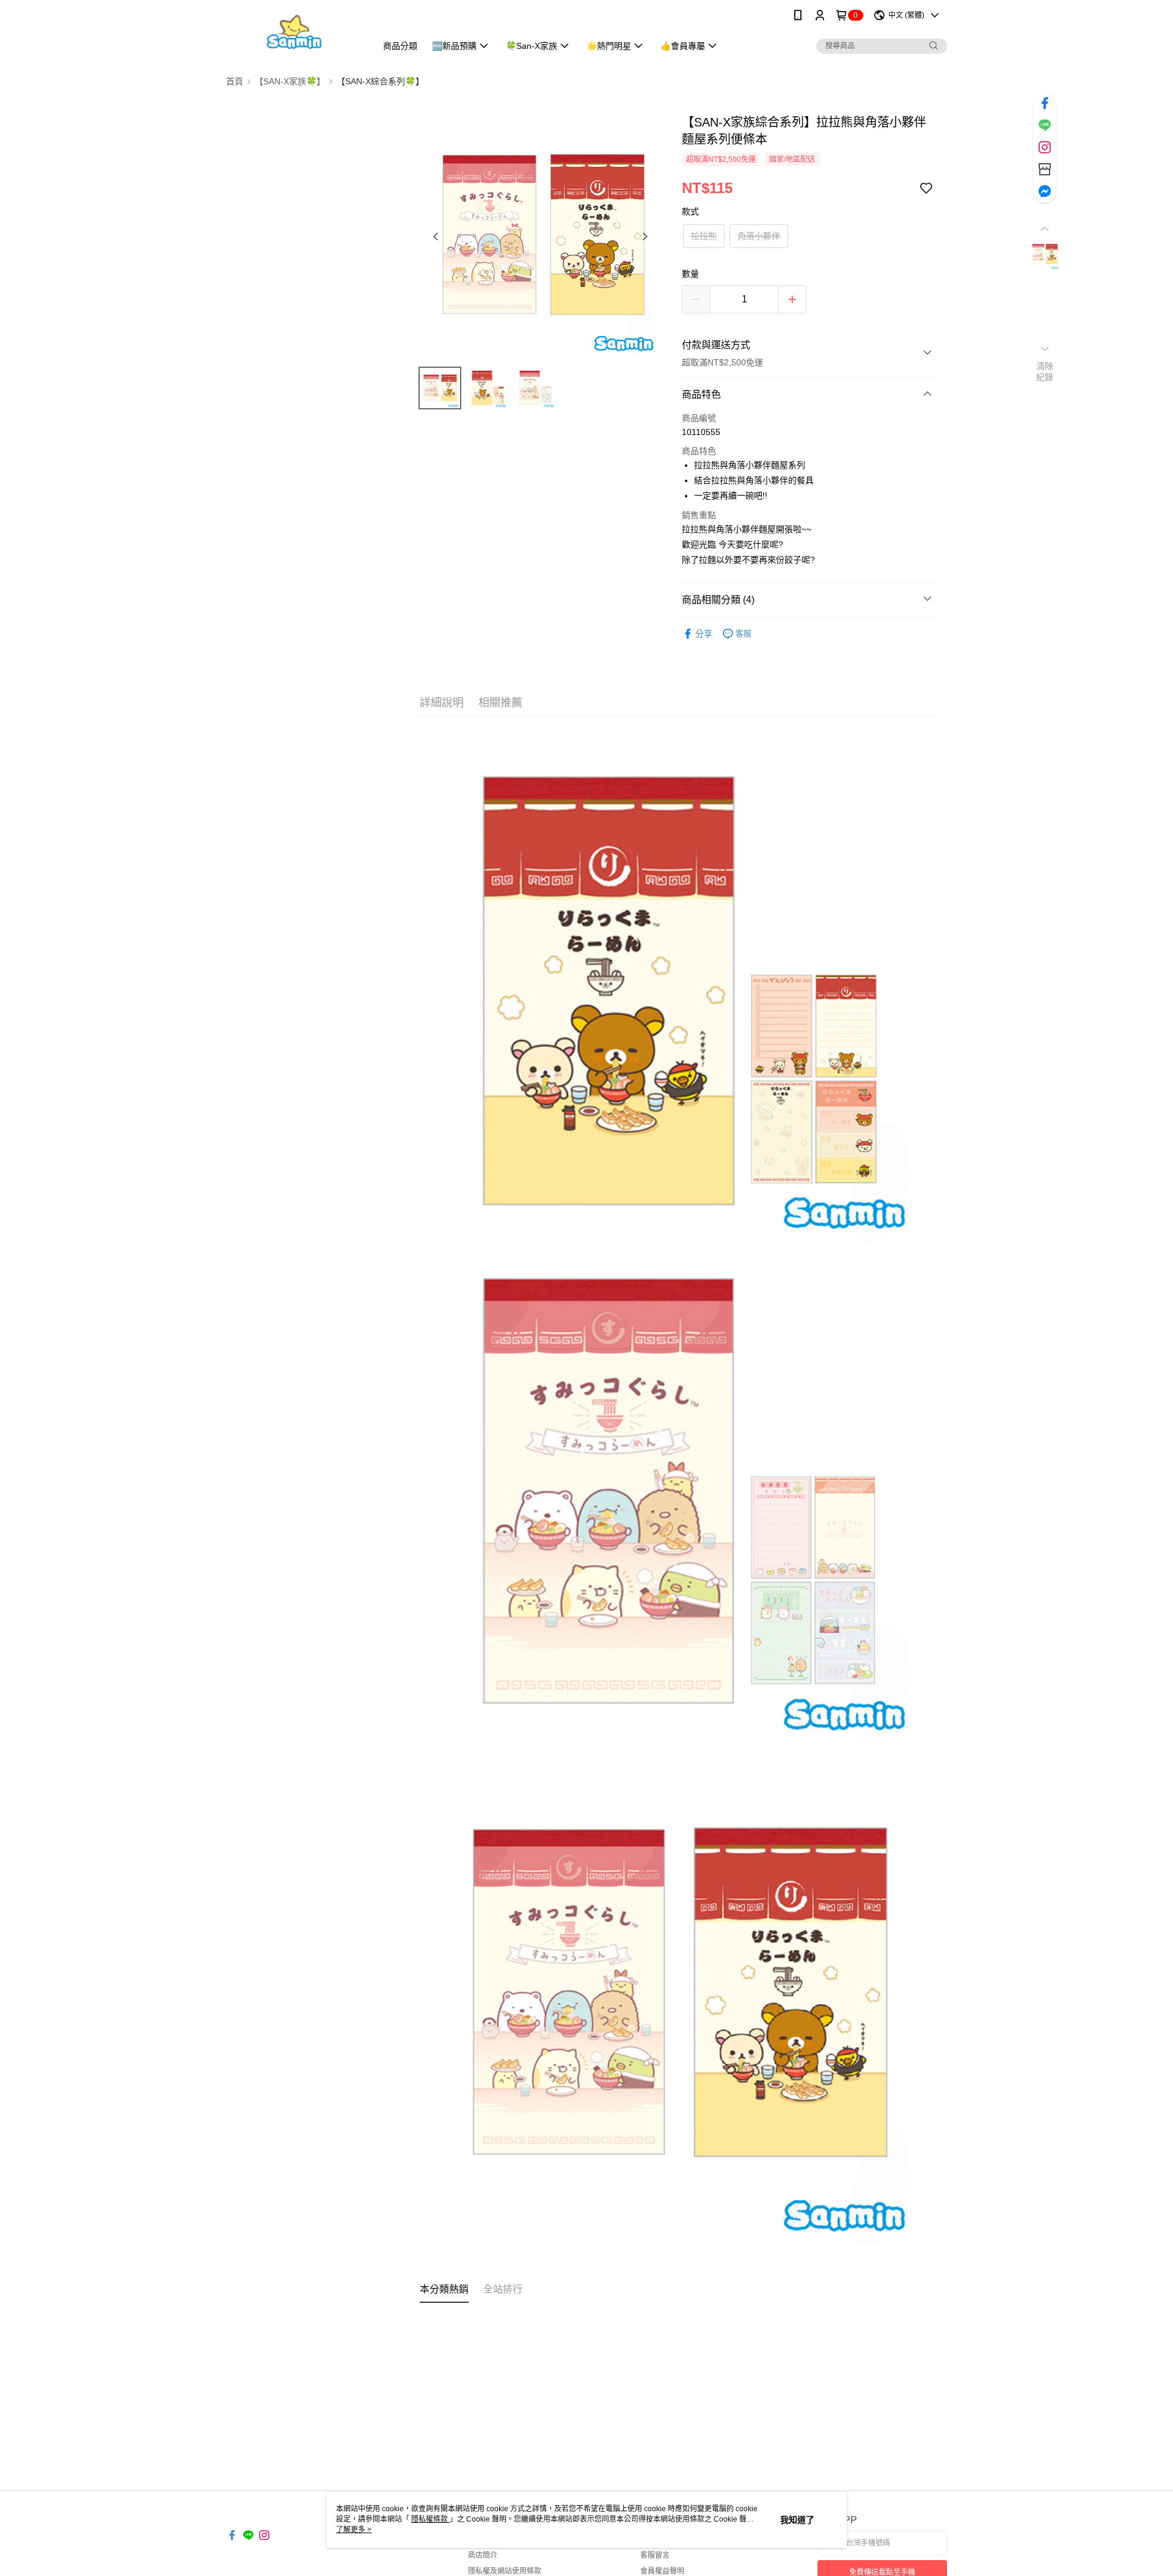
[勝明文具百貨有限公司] (294, 32)
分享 (704, 634)
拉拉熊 (704, 236)
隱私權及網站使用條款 (505, 2571)
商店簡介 (483, 2555)
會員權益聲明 (662, 2571)
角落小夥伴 (759, 236)
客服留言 (655, 2555)
